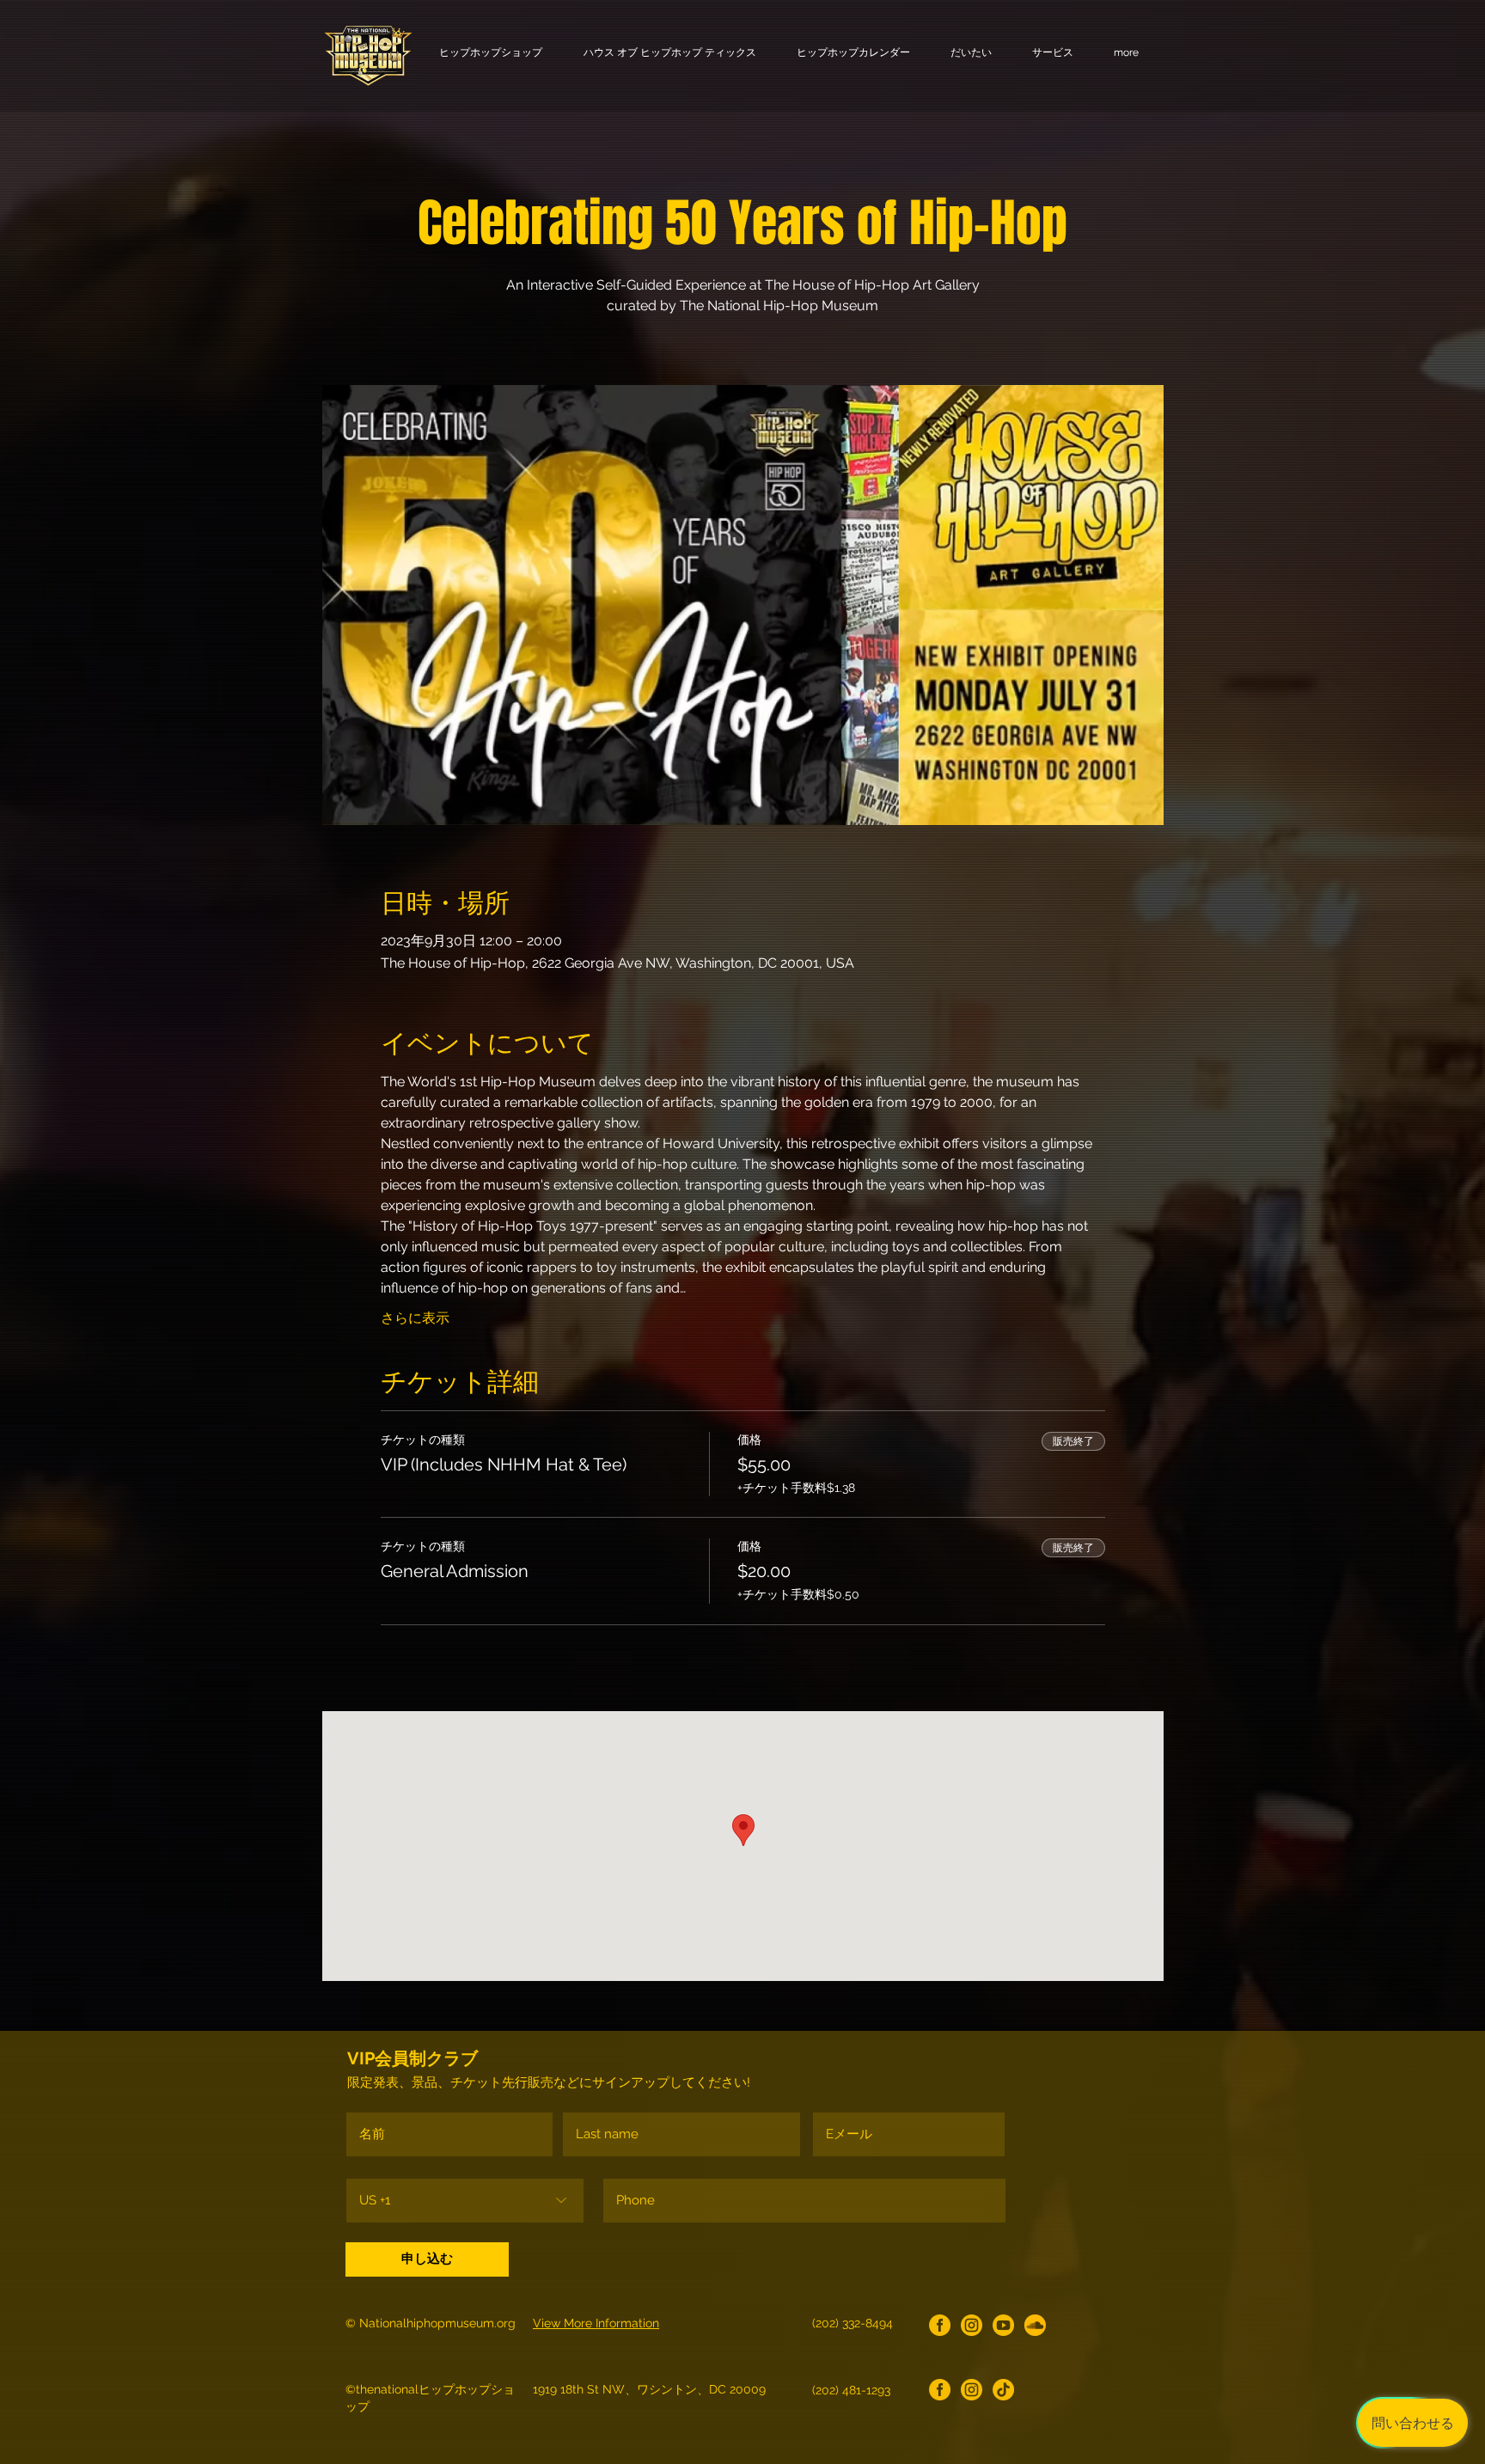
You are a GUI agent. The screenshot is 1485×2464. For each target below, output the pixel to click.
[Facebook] (940, 2325)
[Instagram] (972, 2325)
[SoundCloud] (1035, 2325)
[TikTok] (1003, 2390)
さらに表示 (415, 1318)
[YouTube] (1003, 2325)
